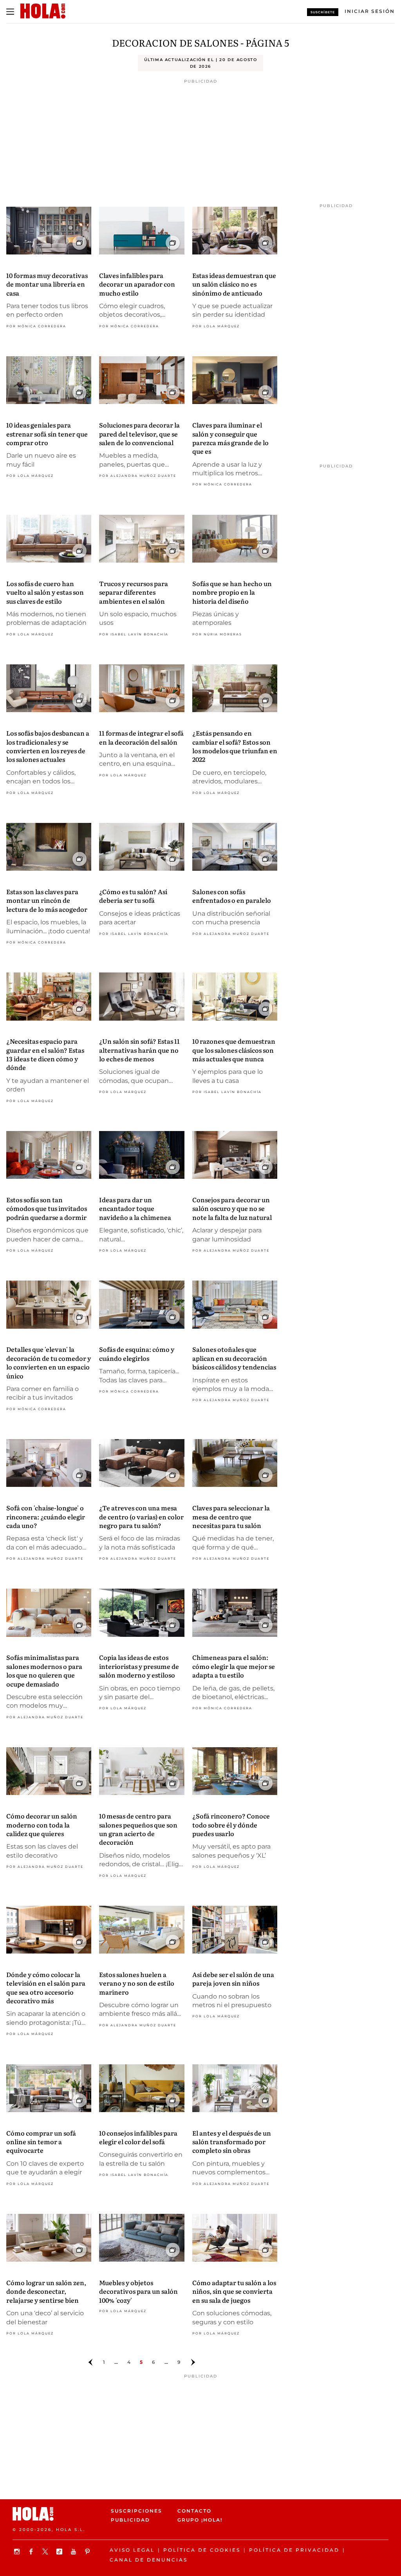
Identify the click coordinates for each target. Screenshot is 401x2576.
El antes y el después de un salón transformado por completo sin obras (232, 2142)
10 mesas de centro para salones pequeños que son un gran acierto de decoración (138, 1829)
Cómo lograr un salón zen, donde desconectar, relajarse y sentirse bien (46, 2291)
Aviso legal (132, 2550)
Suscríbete (323, 12)
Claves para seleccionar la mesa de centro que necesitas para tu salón (231, 1516)
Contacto (194, 2511)
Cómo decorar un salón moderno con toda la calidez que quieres (42, 1825)
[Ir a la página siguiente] (193, 2362)
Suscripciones (136, 2511)
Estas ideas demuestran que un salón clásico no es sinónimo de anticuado (234, 284)
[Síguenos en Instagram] (18, 2552)
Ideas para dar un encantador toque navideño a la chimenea (135, 1208)
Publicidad (130, 2520)
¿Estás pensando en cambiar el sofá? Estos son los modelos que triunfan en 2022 (235, 746)
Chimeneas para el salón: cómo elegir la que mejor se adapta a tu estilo (234, 1666)
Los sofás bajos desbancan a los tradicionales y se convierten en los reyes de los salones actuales (48, 746)
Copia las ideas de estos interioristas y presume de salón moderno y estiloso (139, 1666)
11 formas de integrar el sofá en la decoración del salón (141, 737)
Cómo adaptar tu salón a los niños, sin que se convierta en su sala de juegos (234, 2291)
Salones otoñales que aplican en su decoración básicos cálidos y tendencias (234, 1358)
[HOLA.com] (59, 2514)
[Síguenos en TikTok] (60, 2552)
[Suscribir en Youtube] (74, 2552)
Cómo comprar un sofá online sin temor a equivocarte (41, 2142)
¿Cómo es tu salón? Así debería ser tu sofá (133, 896)
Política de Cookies (202, 2550)
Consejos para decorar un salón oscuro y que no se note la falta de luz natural (232, 1208)
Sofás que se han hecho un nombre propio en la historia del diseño (232, 592)
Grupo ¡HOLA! (200, 2520)
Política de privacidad (294, 2550)
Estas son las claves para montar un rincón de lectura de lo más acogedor (47, 900)
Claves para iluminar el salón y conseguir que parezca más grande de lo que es (230, 438)
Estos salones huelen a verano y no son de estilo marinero (137, 1983)
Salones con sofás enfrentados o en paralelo (232, 896)
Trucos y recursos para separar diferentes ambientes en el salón (134, 592)
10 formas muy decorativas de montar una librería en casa (47, 284)
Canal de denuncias (149, 2560)
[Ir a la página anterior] (90, 2362)
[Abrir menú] (10, 12)
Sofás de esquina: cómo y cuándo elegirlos (137, 1353)
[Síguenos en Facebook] (32, 2552)
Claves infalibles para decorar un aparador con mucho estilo (137, 284)
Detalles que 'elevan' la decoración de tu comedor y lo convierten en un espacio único (49, 1362)
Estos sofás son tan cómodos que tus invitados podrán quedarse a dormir (47, 1208)
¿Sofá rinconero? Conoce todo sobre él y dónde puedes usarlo (231, 1825)
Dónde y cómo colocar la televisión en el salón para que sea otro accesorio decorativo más (46, 1987)
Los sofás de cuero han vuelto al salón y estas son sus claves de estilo (45, 592)
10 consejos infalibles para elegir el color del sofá (138, 2137)
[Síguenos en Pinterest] (89, 2552)
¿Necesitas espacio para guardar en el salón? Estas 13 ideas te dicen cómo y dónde (45, 1054)
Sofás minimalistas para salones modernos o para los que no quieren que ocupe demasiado (44, 1670)
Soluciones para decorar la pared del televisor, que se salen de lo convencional (139, 434)
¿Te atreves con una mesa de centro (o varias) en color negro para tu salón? (141, 1516)
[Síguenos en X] (46, 2552)
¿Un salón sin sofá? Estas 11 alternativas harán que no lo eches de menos (139, 1050)
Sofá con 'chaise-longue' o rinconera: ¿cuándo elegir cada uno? (46, 1516)
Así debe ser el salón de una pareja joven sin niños (233, 1979)
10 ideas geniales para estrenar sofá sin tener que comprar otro (47, 434)
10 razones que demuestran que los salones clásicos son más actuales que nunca (234, 1050)
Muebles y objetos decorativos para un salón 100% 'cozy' (138, 2291)
